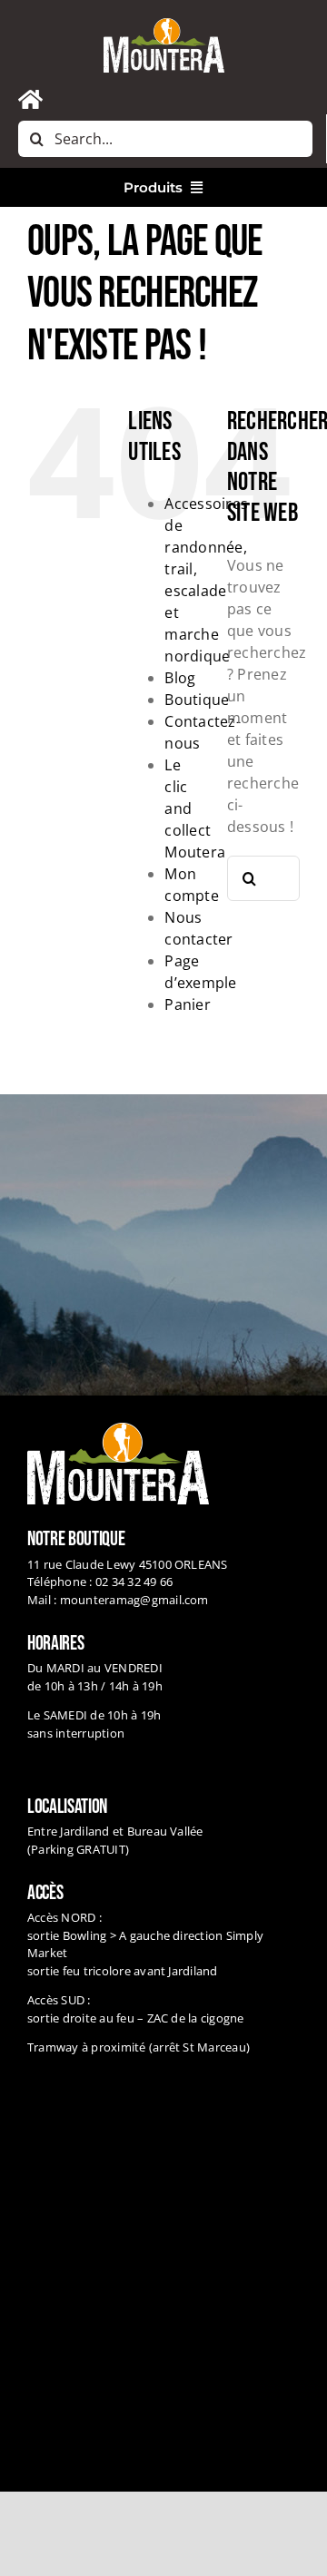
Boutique (197, 700)
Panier (187, 1004)
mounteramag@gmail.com (134, 1600)
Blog (180, 678)
